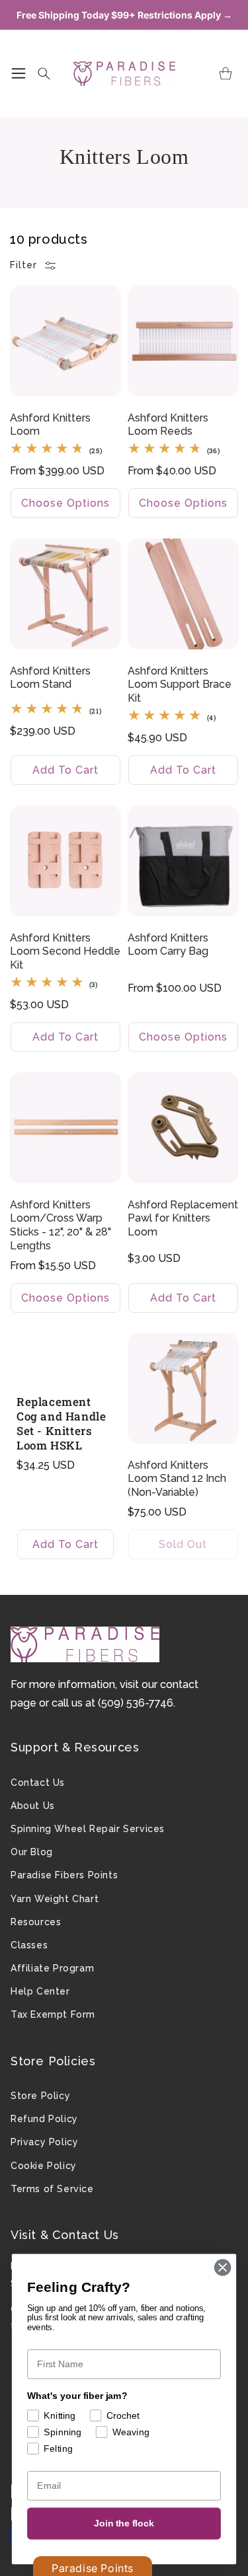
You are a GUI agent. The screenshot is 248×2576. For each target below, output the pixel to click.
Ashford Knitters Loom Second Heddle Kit (65, 951)
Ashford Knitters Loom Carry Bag (168, 944)
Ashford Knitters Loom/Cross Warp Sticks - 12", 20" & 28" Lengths (61, 1225)
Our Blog (32, 1852)
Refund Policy (44, 2119)
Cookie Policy (44, 2166)
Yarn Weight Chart (55, 1899)
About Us (33, 1806)
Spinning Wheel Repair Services (88, 1829)
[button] (19, 73)
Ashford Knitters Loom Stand (50, 677)
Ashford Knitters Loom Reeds (168, 424)
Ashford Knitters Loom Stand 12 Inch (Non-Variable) (177, 1479)
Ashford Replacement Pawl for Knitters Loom (183, 1218)
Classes (29, 1945)
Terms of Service (52, 2189)
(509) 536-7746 (136, 1703)
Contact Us (38, 1783)
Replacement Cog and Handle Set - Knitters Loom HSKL (61, 1424)
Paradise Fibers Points (64, 1875)
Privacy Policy (44, 2142)
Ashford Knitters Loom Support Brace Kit (180, 684)
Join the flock (124, 2523)
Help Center (40, 1991)
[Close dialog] (223, 2268)
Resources (36, 1922)
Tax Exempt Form (53, 2014)
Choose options (65, 503)
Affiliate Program (52, 1968)
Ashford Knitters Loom (50, 424)
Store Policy (40, 2096)
